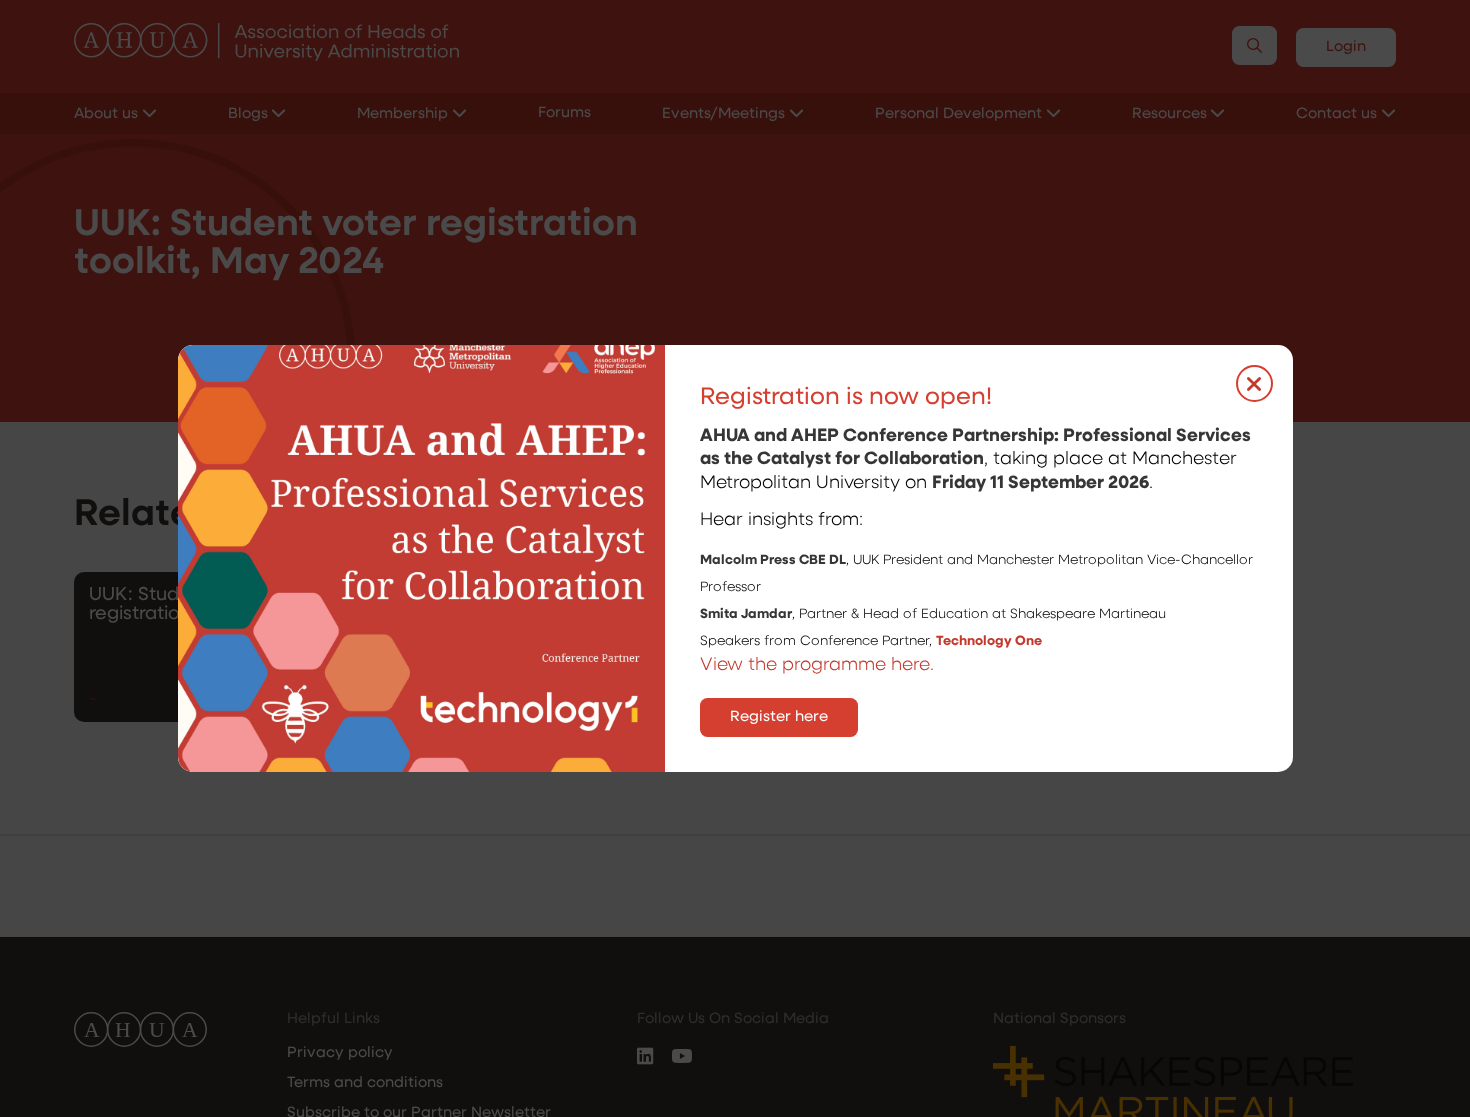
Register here (779, 717)
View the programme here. (819, 666)
